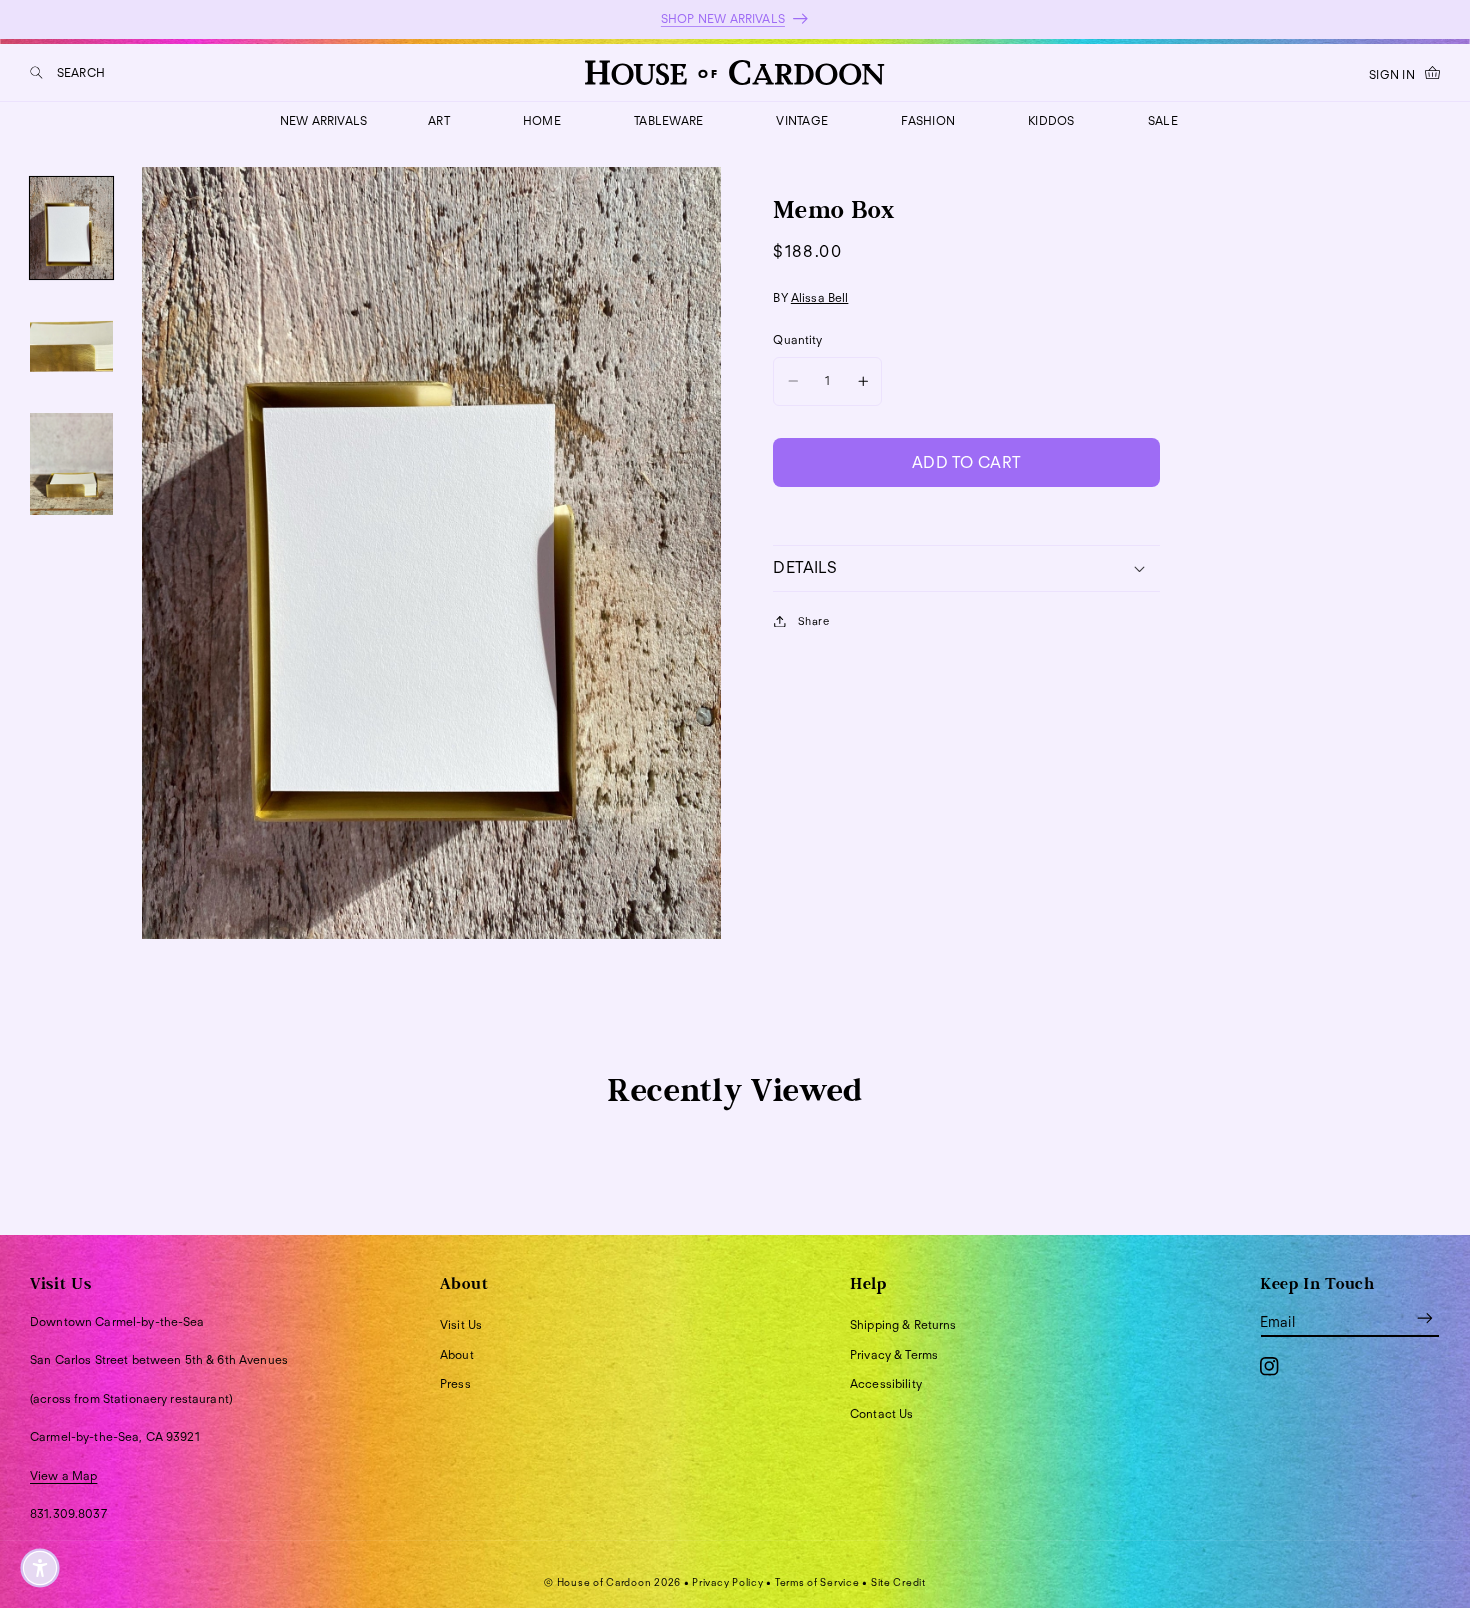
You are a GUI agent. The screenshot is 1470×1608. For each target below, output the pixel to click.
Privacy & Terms (894, 1354)
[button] (67, 72)
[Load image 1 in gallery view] (71, 228)
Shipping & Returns (903, 1324)
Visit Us (461, 1324)
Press (455, 1383)
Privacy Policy (727, 1582)
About (457, 1354)
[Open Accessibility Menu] (40, 1568)
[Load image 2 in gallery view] (71, 346)
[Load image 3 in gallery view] (71, 464)
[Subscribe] (1425, 1318)
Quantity (797, 339)
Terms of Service (817, 1582)
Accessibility (886, 1383)
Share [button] (813, 621)
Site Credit (898, 1582)
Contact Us (881, 1413)
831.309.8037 (68, 1513)
